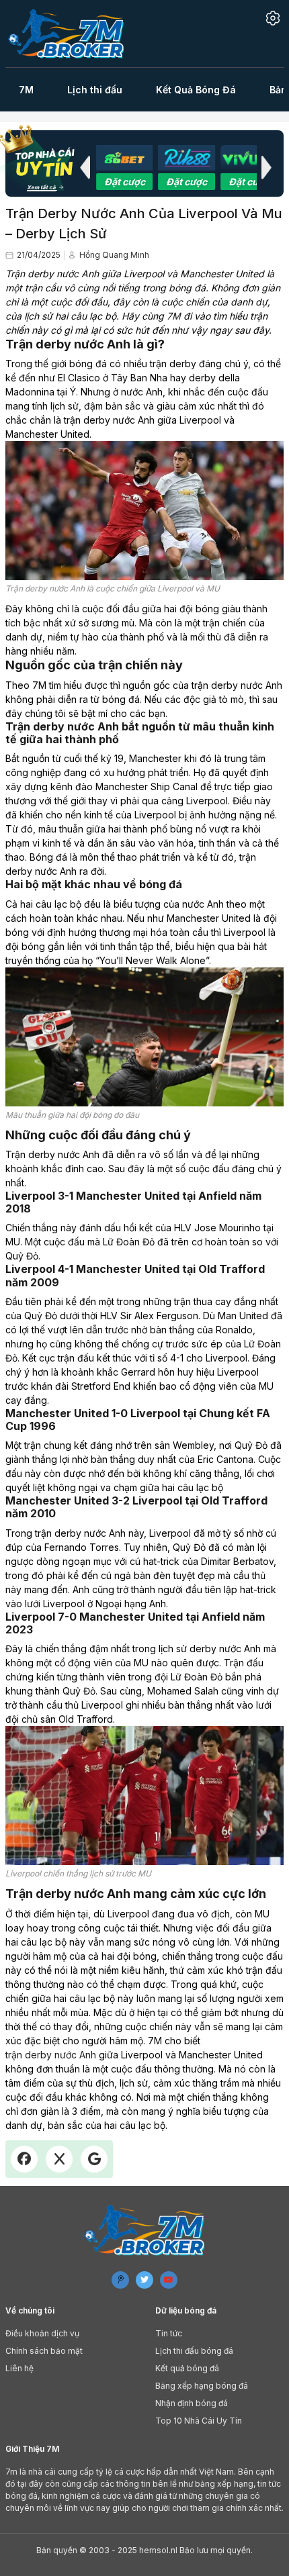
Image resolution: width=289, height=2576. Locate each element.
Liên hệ (19, 2368)
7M (26, 90)
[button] (85, 167)
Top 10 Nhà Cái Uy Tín (199, 2420)
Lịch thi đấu (95, 90)
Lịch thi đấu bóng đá (194, 2350)
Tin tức (169, 2333)
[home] (74, 34)
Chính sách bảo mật (44, 2350)
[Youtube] (169, 2279)
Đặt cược (133, 182)
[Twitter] (144, 2279)
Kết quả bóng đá (187, 2368)
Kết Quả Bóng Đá (196, 90)
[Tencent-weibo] (120, 2279)
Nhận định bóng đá (192, 2402)
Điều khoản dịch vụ (42, 2333)
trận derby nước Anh (51, 2055)
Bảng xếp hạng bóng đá (202, 2385)
